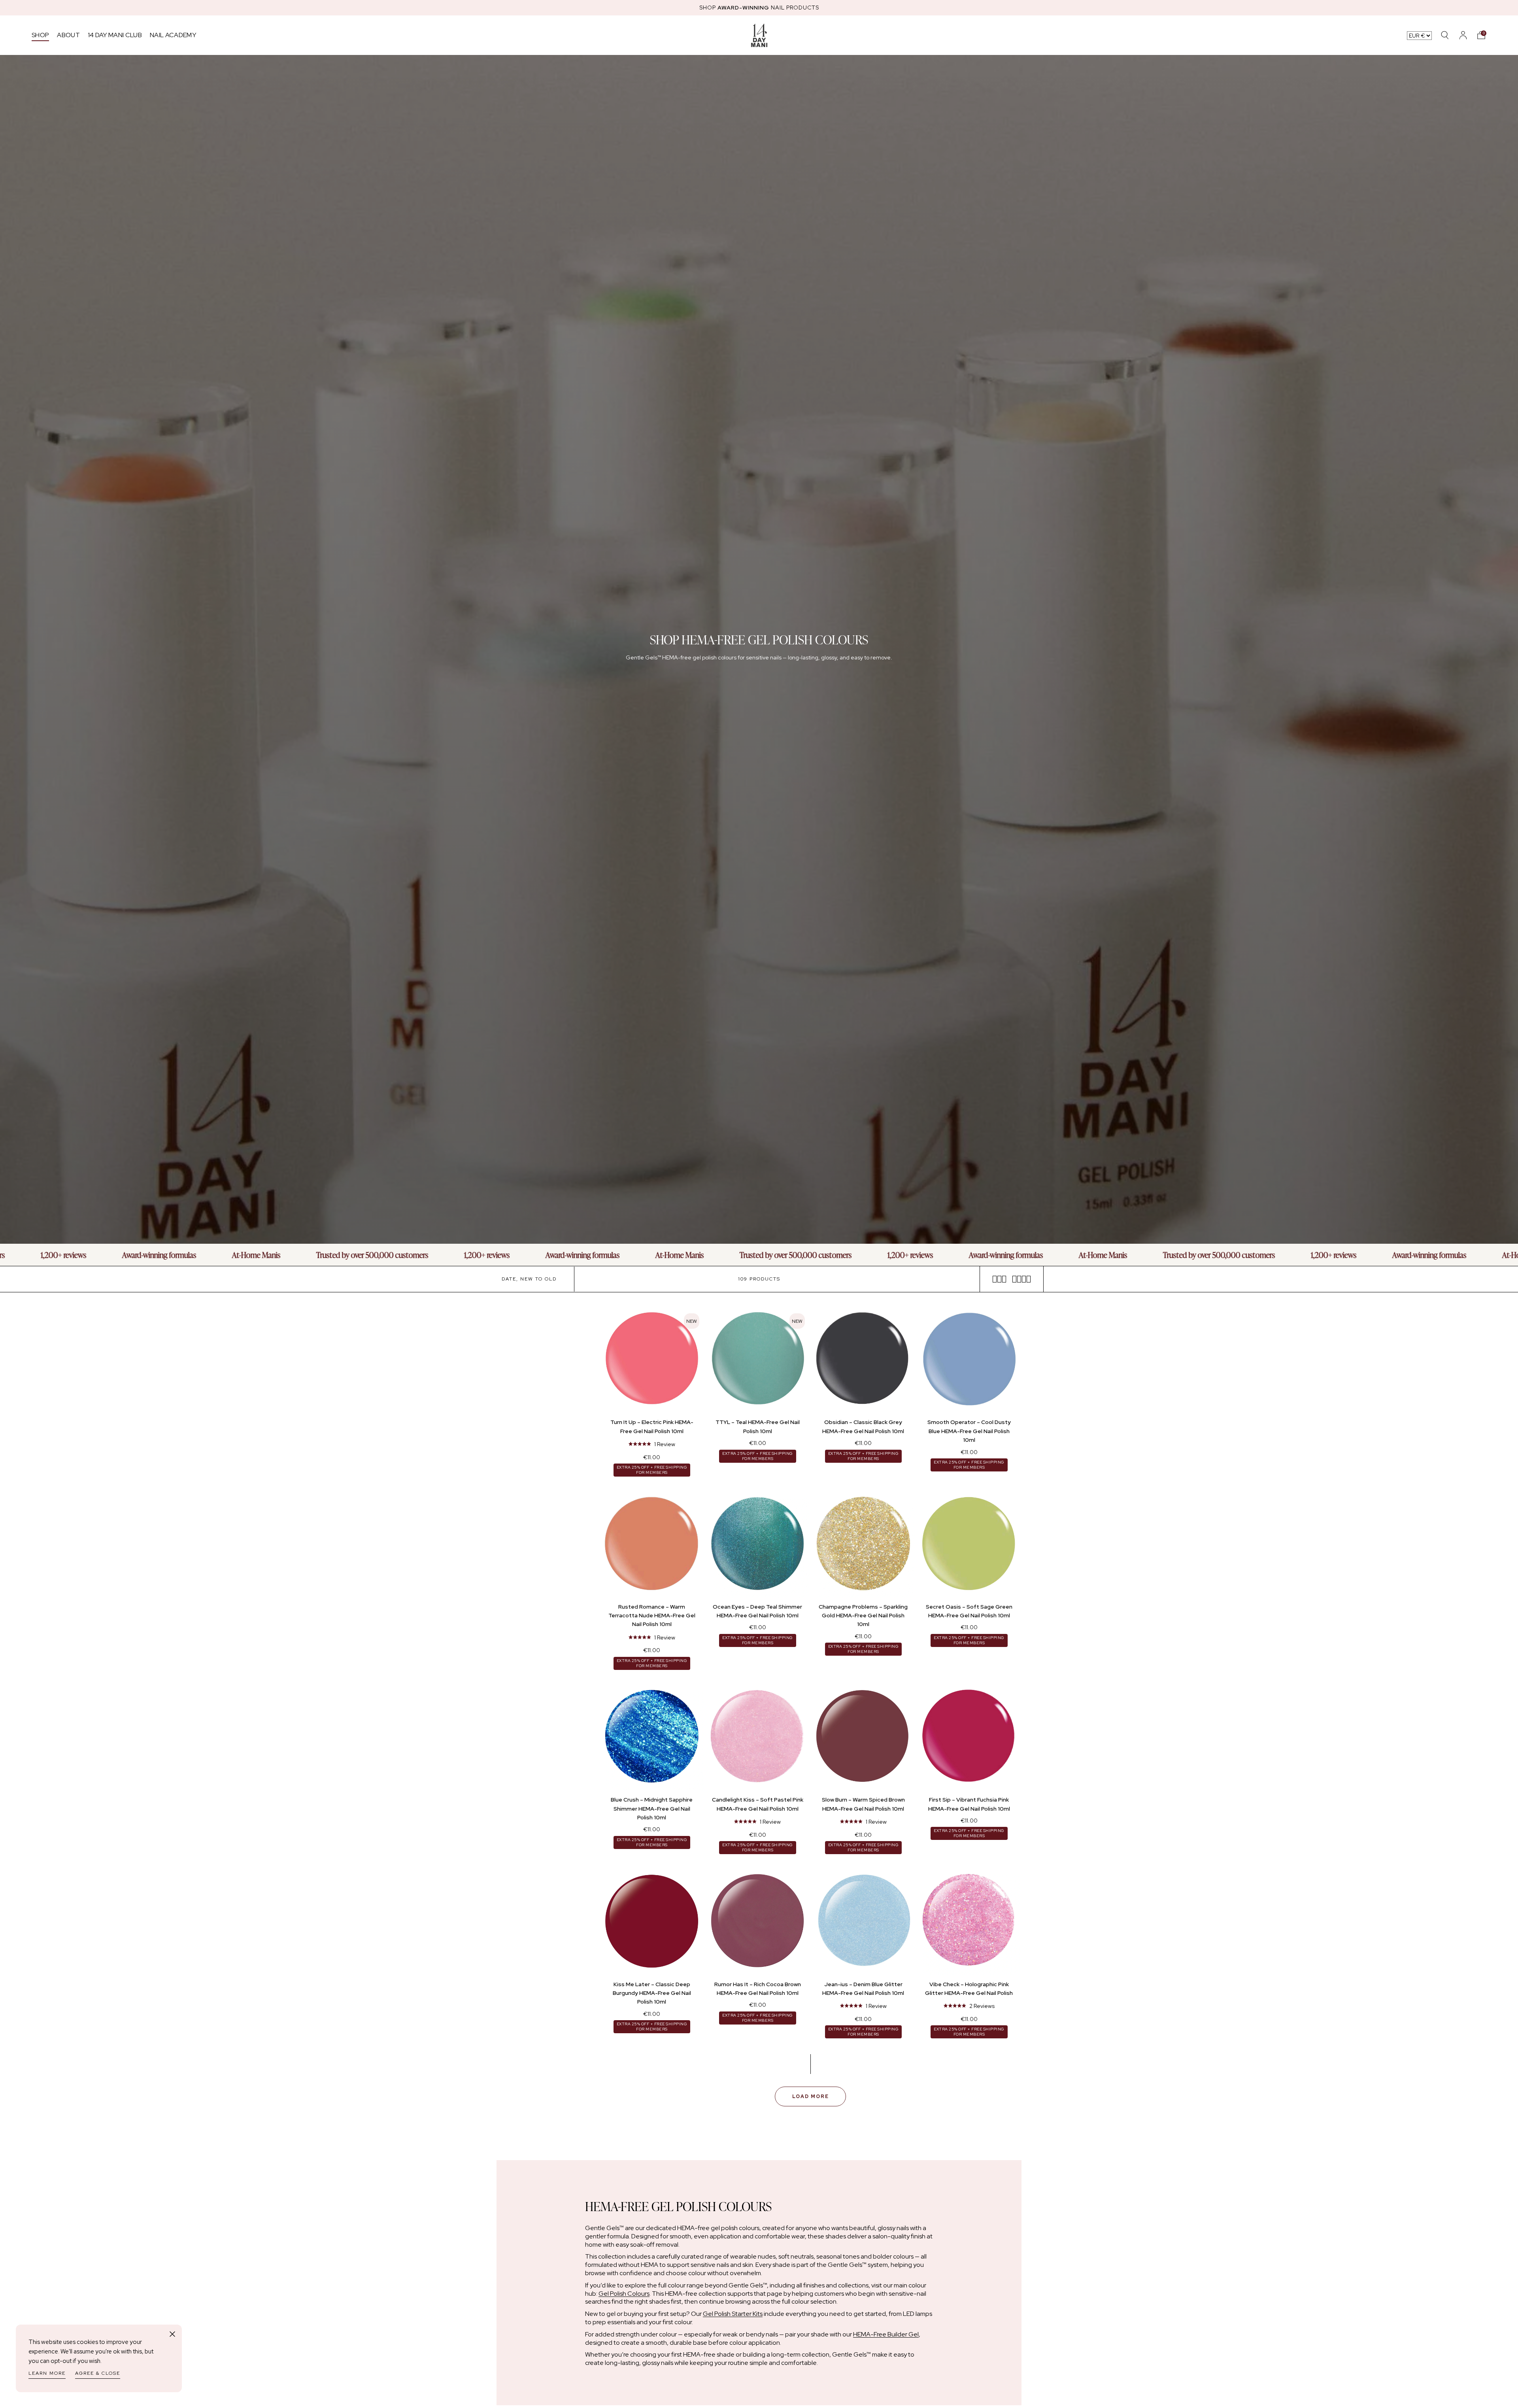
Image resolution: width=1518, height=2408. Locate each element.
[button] (1481, 35)
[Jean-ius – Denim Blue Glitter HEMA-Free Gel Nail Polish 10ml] (863, 1923)
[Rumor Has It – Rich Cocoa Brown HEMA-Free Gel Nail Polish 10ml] (758, 1923)
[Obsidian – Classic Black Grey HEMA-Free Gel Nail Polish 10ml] (863, 1361)
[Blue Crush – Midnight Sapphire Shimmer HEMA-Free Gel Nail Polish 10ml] (652, 1738)
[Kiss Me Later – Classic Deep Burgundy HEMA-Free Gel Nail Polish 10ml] (652, 1923)
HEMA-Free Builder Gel (886, 2334)
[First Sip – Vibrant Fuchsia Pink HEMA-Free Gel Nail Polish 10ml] (969, 1738)
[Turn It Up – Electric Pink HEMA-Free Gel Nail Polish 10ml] (652, 1361)
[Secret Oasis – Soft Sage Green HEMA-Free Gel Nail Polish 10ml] (969, 1545)
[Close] (172, 2334)
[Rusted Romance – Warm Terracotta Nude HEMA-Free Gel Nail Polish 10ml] (652, 1545)
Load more (811, 2096)
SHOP (40, 35)
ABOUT (68, 35)
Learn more (47, 2373)
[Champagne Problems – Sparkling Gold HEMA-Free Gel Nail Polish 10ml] (863, 1545)
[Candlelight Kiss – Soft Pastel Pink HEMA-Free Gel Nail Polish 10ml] (758, 1738)
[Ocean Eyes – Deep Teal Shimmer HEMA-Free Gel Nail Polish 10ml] (758, 1545)
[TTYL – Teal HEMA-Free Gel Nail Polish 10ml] (758, 1361)
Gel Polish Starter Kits (733, 2314)
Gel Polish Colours (624, 2294)
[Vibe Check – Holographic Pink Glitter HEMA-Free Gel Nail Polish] (969, 1923)
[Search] (1445, 35)
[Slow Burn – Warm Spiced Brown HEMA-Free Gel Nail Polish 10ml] (863, 1738)
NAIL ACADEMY (173, 35)
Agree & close (98, 2373)
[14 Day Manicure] (759, 35)
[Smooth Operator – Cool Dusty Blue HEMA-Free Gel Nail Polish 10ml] (969, 1361)
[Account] (1463, 35)
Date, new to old (529, 1279)
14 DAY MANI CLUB (115, 35)
